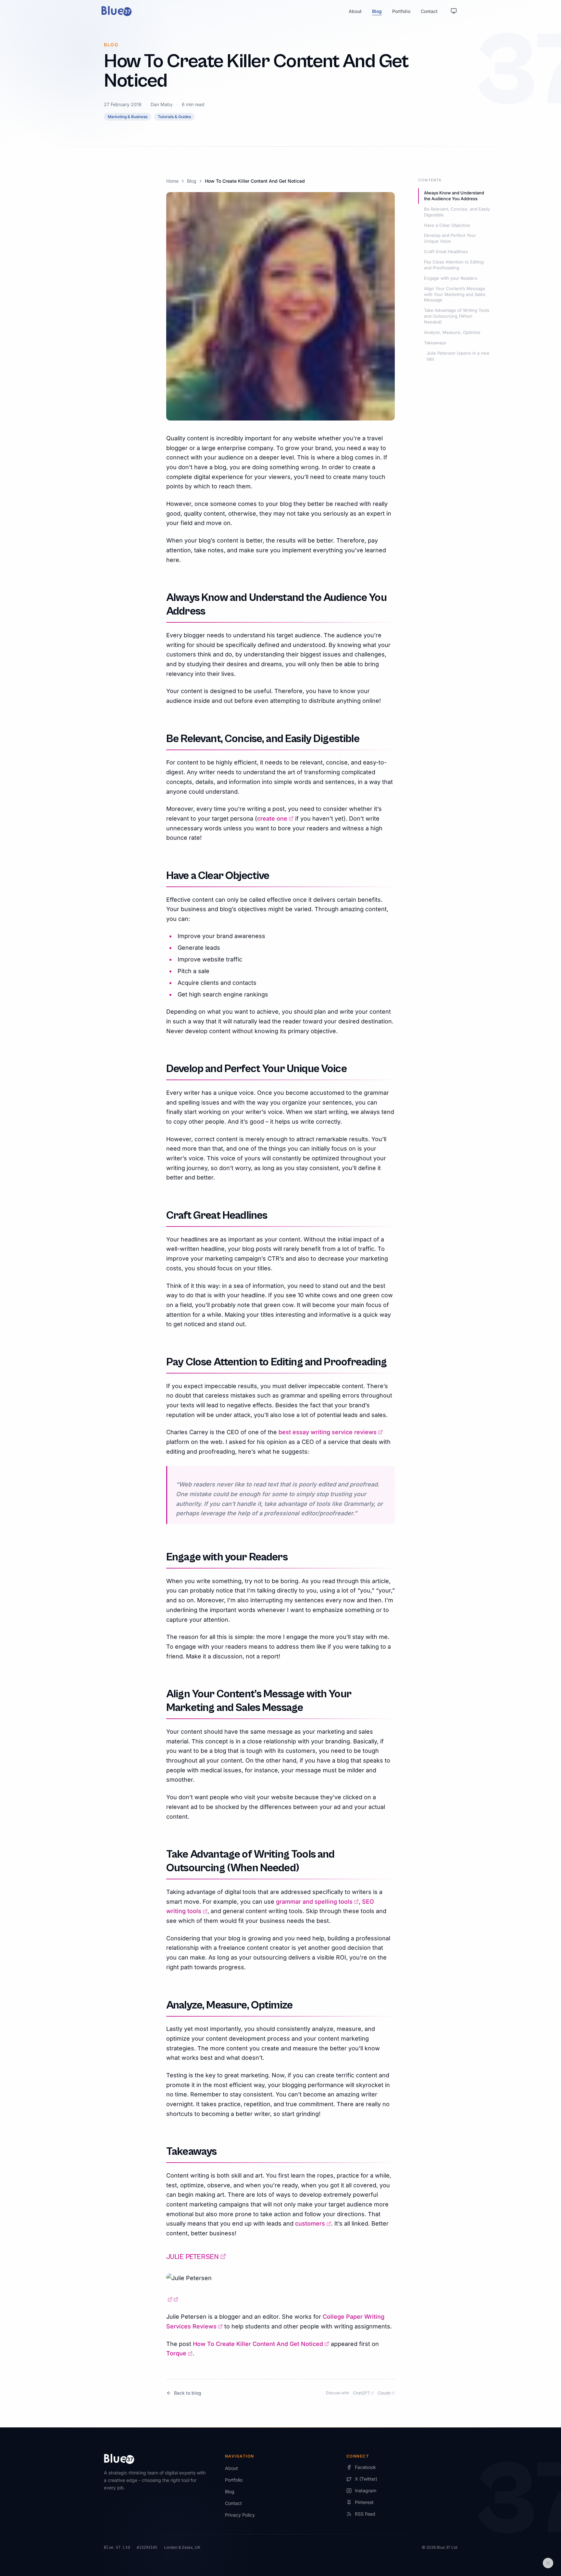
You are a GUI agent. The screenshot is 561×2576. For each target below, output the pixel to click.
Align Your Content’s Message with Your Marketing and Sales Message (455, 294)
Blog (377, 11)
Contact (429, 11)
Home (172, 181)
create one (275, 818)
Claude (386, 2393)
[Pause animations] (548, 2563)
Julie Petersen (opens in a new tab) (458, 356)
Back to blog (188, 2393)
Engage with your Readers (451, 278)
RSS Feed (365, 2514)
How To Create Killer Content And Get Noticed (261, 2344)
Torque (179, 2353)
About (355, 11)
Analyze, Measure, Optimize (452, 332)
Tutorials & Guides (174, 117)
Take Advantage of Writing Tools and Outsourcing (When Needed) (457, 316)
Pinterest (364, 2502)
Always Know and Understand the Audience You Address (454, 196)
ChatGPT (363, 2393)
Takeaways (435, 343)
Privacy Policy (240, 2515)
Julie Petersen (196, 2257)
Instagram (366, 2491)
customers (313, 2223)
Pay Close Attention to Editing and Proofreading (454, 265)
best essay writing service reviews (331, 1432)
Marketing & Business (128, 117)
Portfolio (401, 11)
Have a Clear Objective (447, 225)
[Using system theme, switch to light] (454, 11)
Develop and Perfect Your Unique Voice (450, 238)
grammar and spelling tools (317, 1902)
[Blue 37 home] (117, 11)
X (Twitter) (366, 2479)
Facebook (365, 2467)
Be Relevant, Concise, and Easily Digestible (457, 212)
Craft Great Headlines (446, 251)
